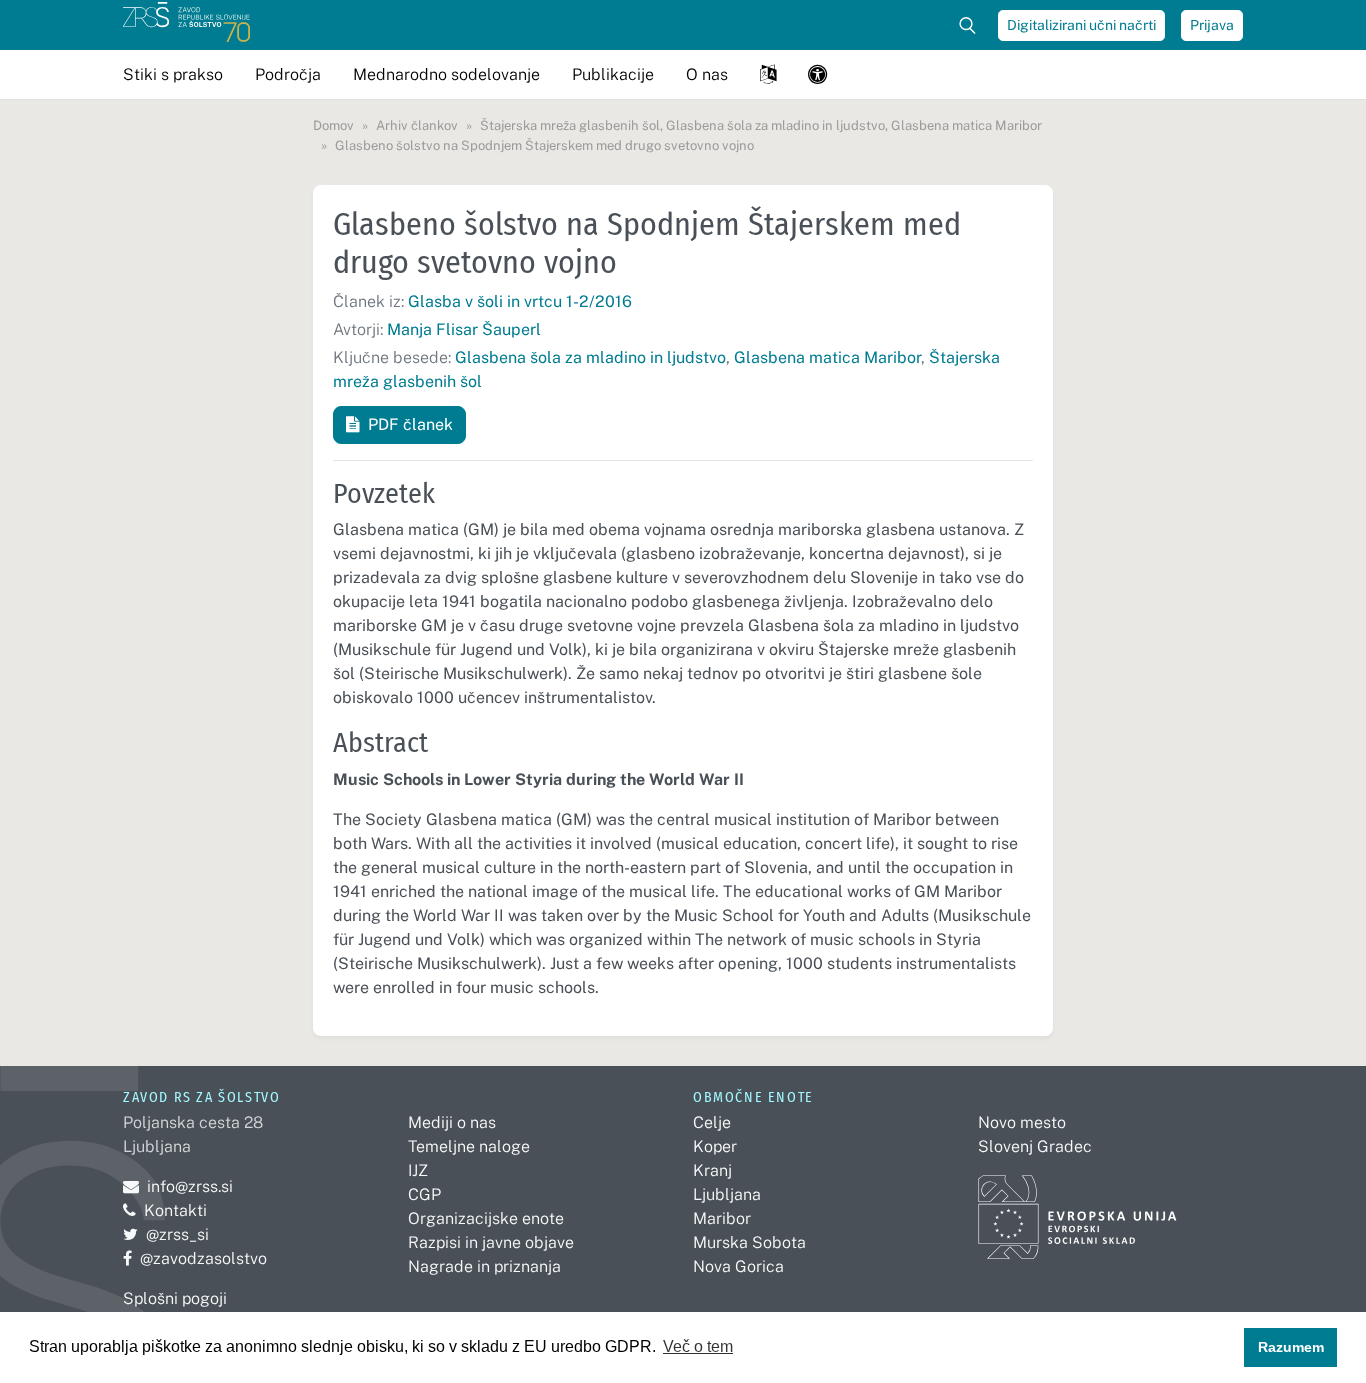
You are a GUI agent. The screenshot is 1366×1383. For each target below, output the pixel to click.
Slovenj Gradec (1035, 1146)
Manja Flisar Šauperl (464, 329)
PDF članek (410, 424)
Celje (712, 1122)
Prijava (1212, 25)
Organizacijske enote (486, 1218)
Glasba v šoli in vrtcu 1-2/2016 (520, 301)
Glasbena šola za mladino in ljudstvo (590, 357)
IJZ (418, 1170)
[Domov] (186, 25)
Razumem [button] (1291, 1347)
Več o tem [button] (698, 1346)
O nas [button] (707, 74)
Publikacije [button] (613, 74)
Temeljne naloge (469, 1146)
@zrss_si (166, 1234)
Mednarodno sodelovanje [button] (446, 74)
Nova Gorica (738, 1266)
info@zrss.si (178, 1186)
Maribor (722, 1218)
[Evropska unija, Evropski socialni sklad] (1077, 1207)
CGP (424, 1194)
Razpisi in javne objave (491, 1242)
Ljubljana (727, 1194)
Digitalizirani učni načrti (1081, 25)
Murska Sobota (749, 1242)
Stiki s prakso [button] (173, 74)
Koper (715, 1146)
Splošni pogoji (175, 1298)
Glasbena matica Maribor (827, 357)
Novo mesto (1022, 1122)
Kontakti (175, 1210)
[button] (768, 74)
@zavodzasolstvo (195, 1258)
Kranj (712, 1170)
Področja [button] (288, 74)
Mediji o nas (452, 1122)
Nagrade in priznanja (484, 1266)
